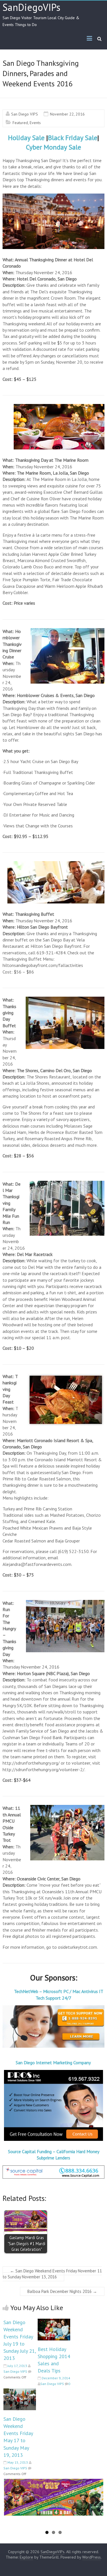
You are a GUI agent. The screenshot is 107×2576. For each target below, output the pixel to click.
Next (96, 2507)
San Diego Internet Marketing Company (54, 2063)
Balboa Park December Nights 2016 (62, 2291)
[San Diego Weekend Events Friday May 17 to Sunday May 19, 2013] (20, 2391)
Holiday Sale (26, 138)
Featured (20, 123)
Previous (12, 2507)
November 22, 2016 (67, 114)
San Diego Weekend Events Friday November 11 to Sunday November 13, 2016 (52, 2274)
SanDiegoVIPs (32, 7)
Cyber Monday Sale (53, 147)
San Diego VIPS (25, 114)
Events (35, 123)
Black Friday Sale (73, 138)
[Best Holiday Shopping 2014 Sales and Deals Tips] (54, 2322)
